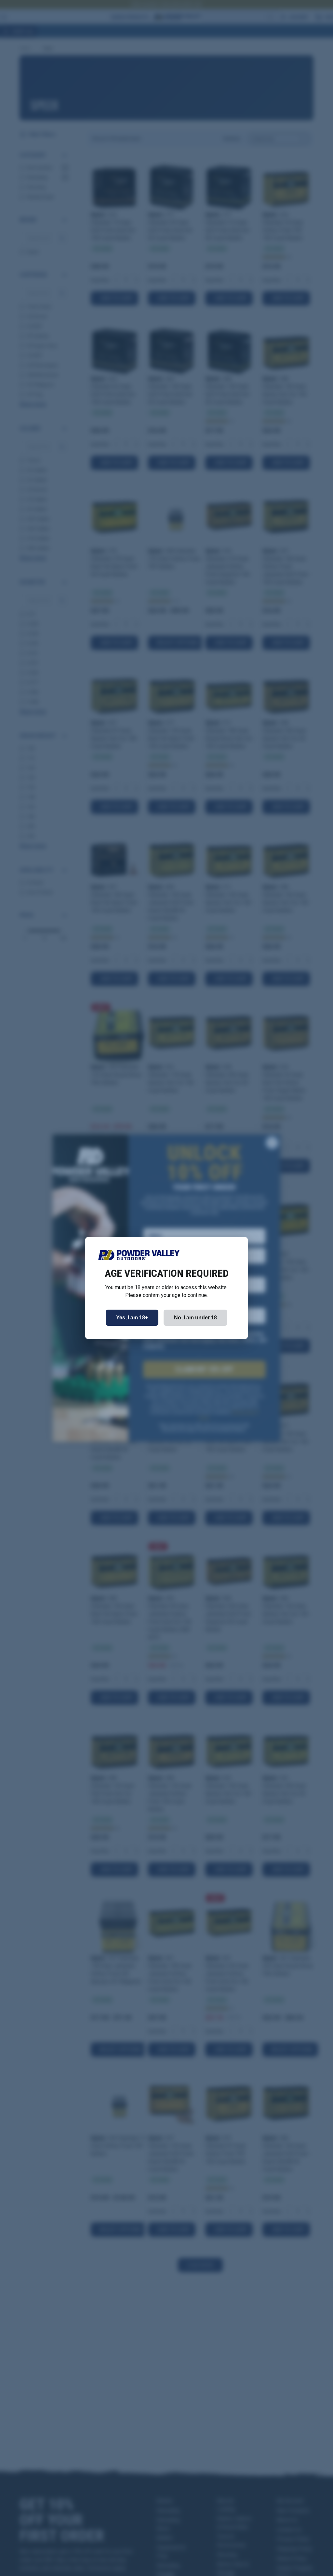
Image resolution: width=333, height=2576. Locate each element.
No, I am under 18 (195, 1318)
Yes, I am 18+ (132, 1318)
